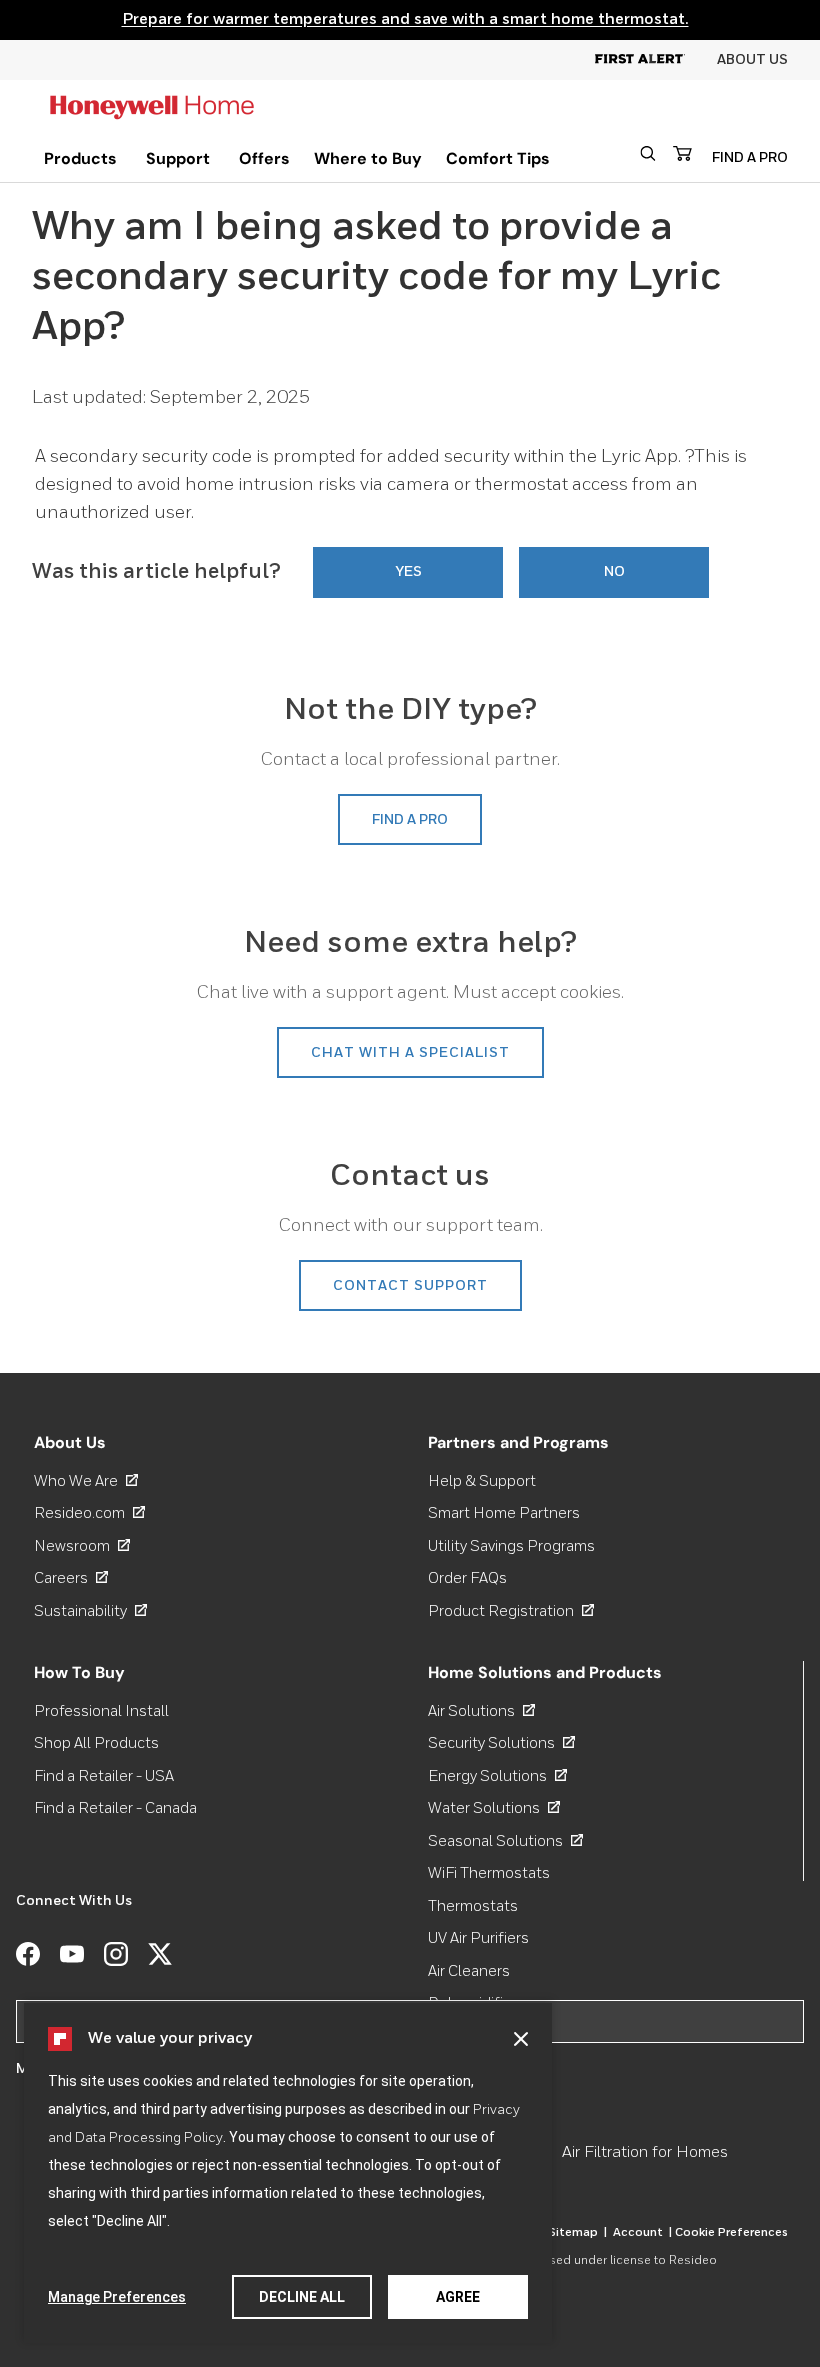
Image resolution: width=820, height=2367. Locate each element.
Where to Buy (368, 158)
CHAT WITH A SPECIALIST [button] (410, 1053)
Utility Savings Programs (511, 1546)
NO (614, 572)
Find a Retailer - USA (104, 1776)
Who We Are (86, 1481)
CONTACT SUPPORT (410, 1286)
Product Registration (511, 1611)
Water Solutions (494, 1808)
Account (642, 2233)
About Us (752, 60)
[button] (521, 2039)
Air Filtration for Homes (645, 2153)
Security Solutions (501, 1743)
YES (408, 572)
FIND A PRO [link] (410, 820)
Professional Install (101, 1711)
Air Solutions (481, 1711)
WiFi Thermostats (489, 1873)
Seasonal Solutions (505, 1841)
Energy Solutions (497, 1776)
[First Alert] (656, 60)
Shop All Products (96, 1743)
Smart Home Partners (504, 1513)
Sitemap (577, 2233)
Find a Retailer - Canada (115, 1808)
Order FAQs (467, 1578)
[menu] (80, 158)
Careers (71, 1578)
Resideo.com (89, 1513)
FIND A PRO (750, 158)
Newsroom (82, 1546)
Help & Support (482, 1481)
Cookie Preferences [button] (731, 2233)
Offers (264, 158)
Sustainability (90, 1611)
